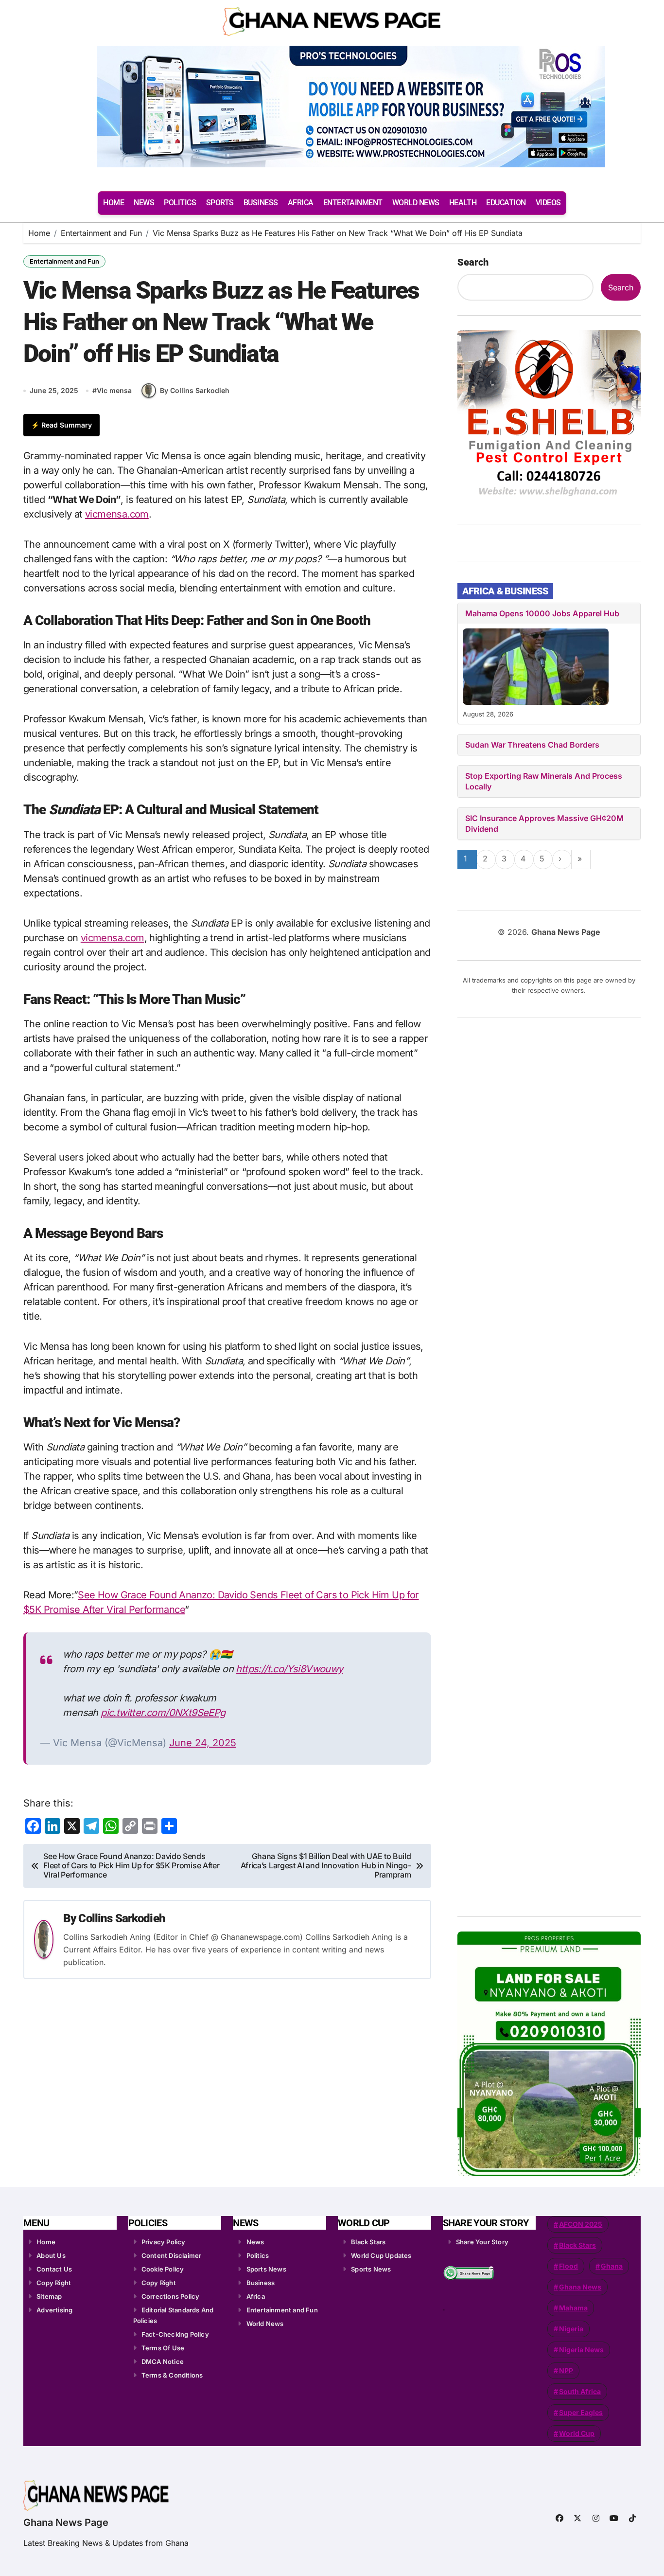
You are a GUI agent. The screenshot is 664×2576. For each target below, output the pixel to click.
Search (473, 262)
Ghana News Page (66, 2522)
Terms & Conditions (172, 2375)
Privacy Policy (164, 2242)
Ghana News (580, 2287)
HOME (114, 203)
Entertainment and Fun (64, 261)
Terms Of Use (163, 2348)
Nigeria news (581, 2350)
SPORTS (220, 203)
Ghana (612, 2266)
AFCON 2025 (581, 2224)
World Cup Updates (381, 2255)
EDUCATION (506, 203)
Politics (258, 2255)
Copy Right (54, 2283)
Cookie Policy (163, 2269)
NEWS (144, 203)
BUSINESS (261, 203)
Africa (256, 2296)
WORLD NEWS (416, 203)
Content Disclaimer (172, 2255)
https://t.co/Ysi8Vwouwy (289, 1669)
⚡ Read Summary (61, 425)
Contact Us (54, 2269)
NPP (566, 2370)
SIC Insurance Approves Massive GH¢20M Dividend (544, 823)
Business (261, 2283)
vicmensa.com (117, 514)
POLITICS (180, 203)
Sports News (266, 2269)
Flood (568, 2266)
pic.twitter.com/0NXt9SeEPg (163, 1713)
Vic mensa (114, 390)
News (255, 2242)
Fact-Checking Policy (175, 2334)
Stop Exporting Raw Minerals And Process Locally (544, 781)
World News (265, 2324)
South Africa (580, 2391)
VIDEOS (548, 203)
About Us (51, 2255)
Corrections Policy (171, 2296)
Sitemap (49, 2296)
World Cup (577, 2433)
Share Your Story (482, 2242)
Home (46, 2242)
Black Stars (368, 2242)
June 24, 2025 (203, 1743)
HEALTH (463, 203)
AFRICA (301, 203)
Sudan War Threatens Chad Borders (532, 745)
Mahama (573, 2308)
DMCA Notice (163, 2361)
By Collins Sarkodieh (195, 390)
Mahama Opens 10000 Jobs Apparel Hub (542, 613)
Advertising (54, 2310)
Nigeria (571, 2329)
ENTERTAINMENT (353, 203)
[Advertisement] (550, 1464)
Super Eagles (581, 2412)
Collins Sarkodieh (122, 1918)
